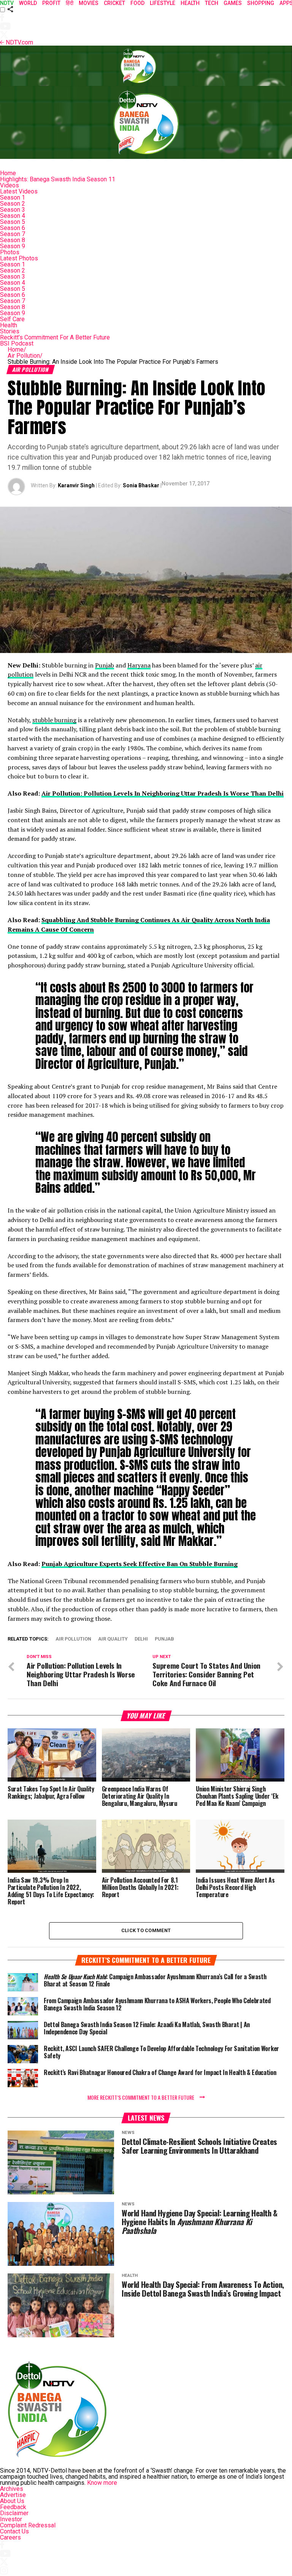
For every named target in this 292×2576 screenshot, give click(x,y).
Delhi (141, 1639)
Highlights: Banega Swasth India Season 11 (58, 179)
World (28, 3)
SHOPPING (261, 3)
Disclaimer (14, 2513)
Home (8, 173)
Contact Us (14, 2531)
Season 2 (13, 204)
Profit (51, 3)
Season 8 (13, 240)
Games (233, 3)
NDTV (7, 3)
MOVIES (89, 3)
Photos (10, 252)
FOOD (137, 3)
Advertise (13, 2495)
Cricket (114, 3)
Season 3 (13, 210)
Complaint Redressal (28, 2525)
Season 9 (13, 246)
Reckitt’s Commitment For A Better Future (55, 337)
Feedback (13, 2507)
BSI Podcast (17, 343)
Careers (10, 2537)
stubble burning (54, 720)
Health (9, 325)
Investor (11, 2519)
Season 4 (13, 216)
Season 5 (13, 222)
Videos (10, 185)
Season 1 (13, 197)
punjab (164, 1639)
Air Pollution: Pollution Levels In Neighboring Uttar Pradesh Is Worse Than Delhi (163, 793)
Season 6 (13, 228)
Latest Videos (19, 191)
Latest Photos (19, 258)
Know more (102, 2483)
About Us (12, 2501)
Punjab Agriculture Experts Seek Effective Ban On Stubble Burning (140, 1564)
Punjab (105, 665)
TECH (212, 3)
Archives (12, 2489)
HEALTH (190, 3)
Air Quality (113, 1639)
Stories (10, 331)
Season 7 (13, 234)
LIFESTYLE (163, 3)
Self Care (12, 319)
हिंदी (70, 3)
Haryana (139, 665)
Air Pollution (25, 356)
